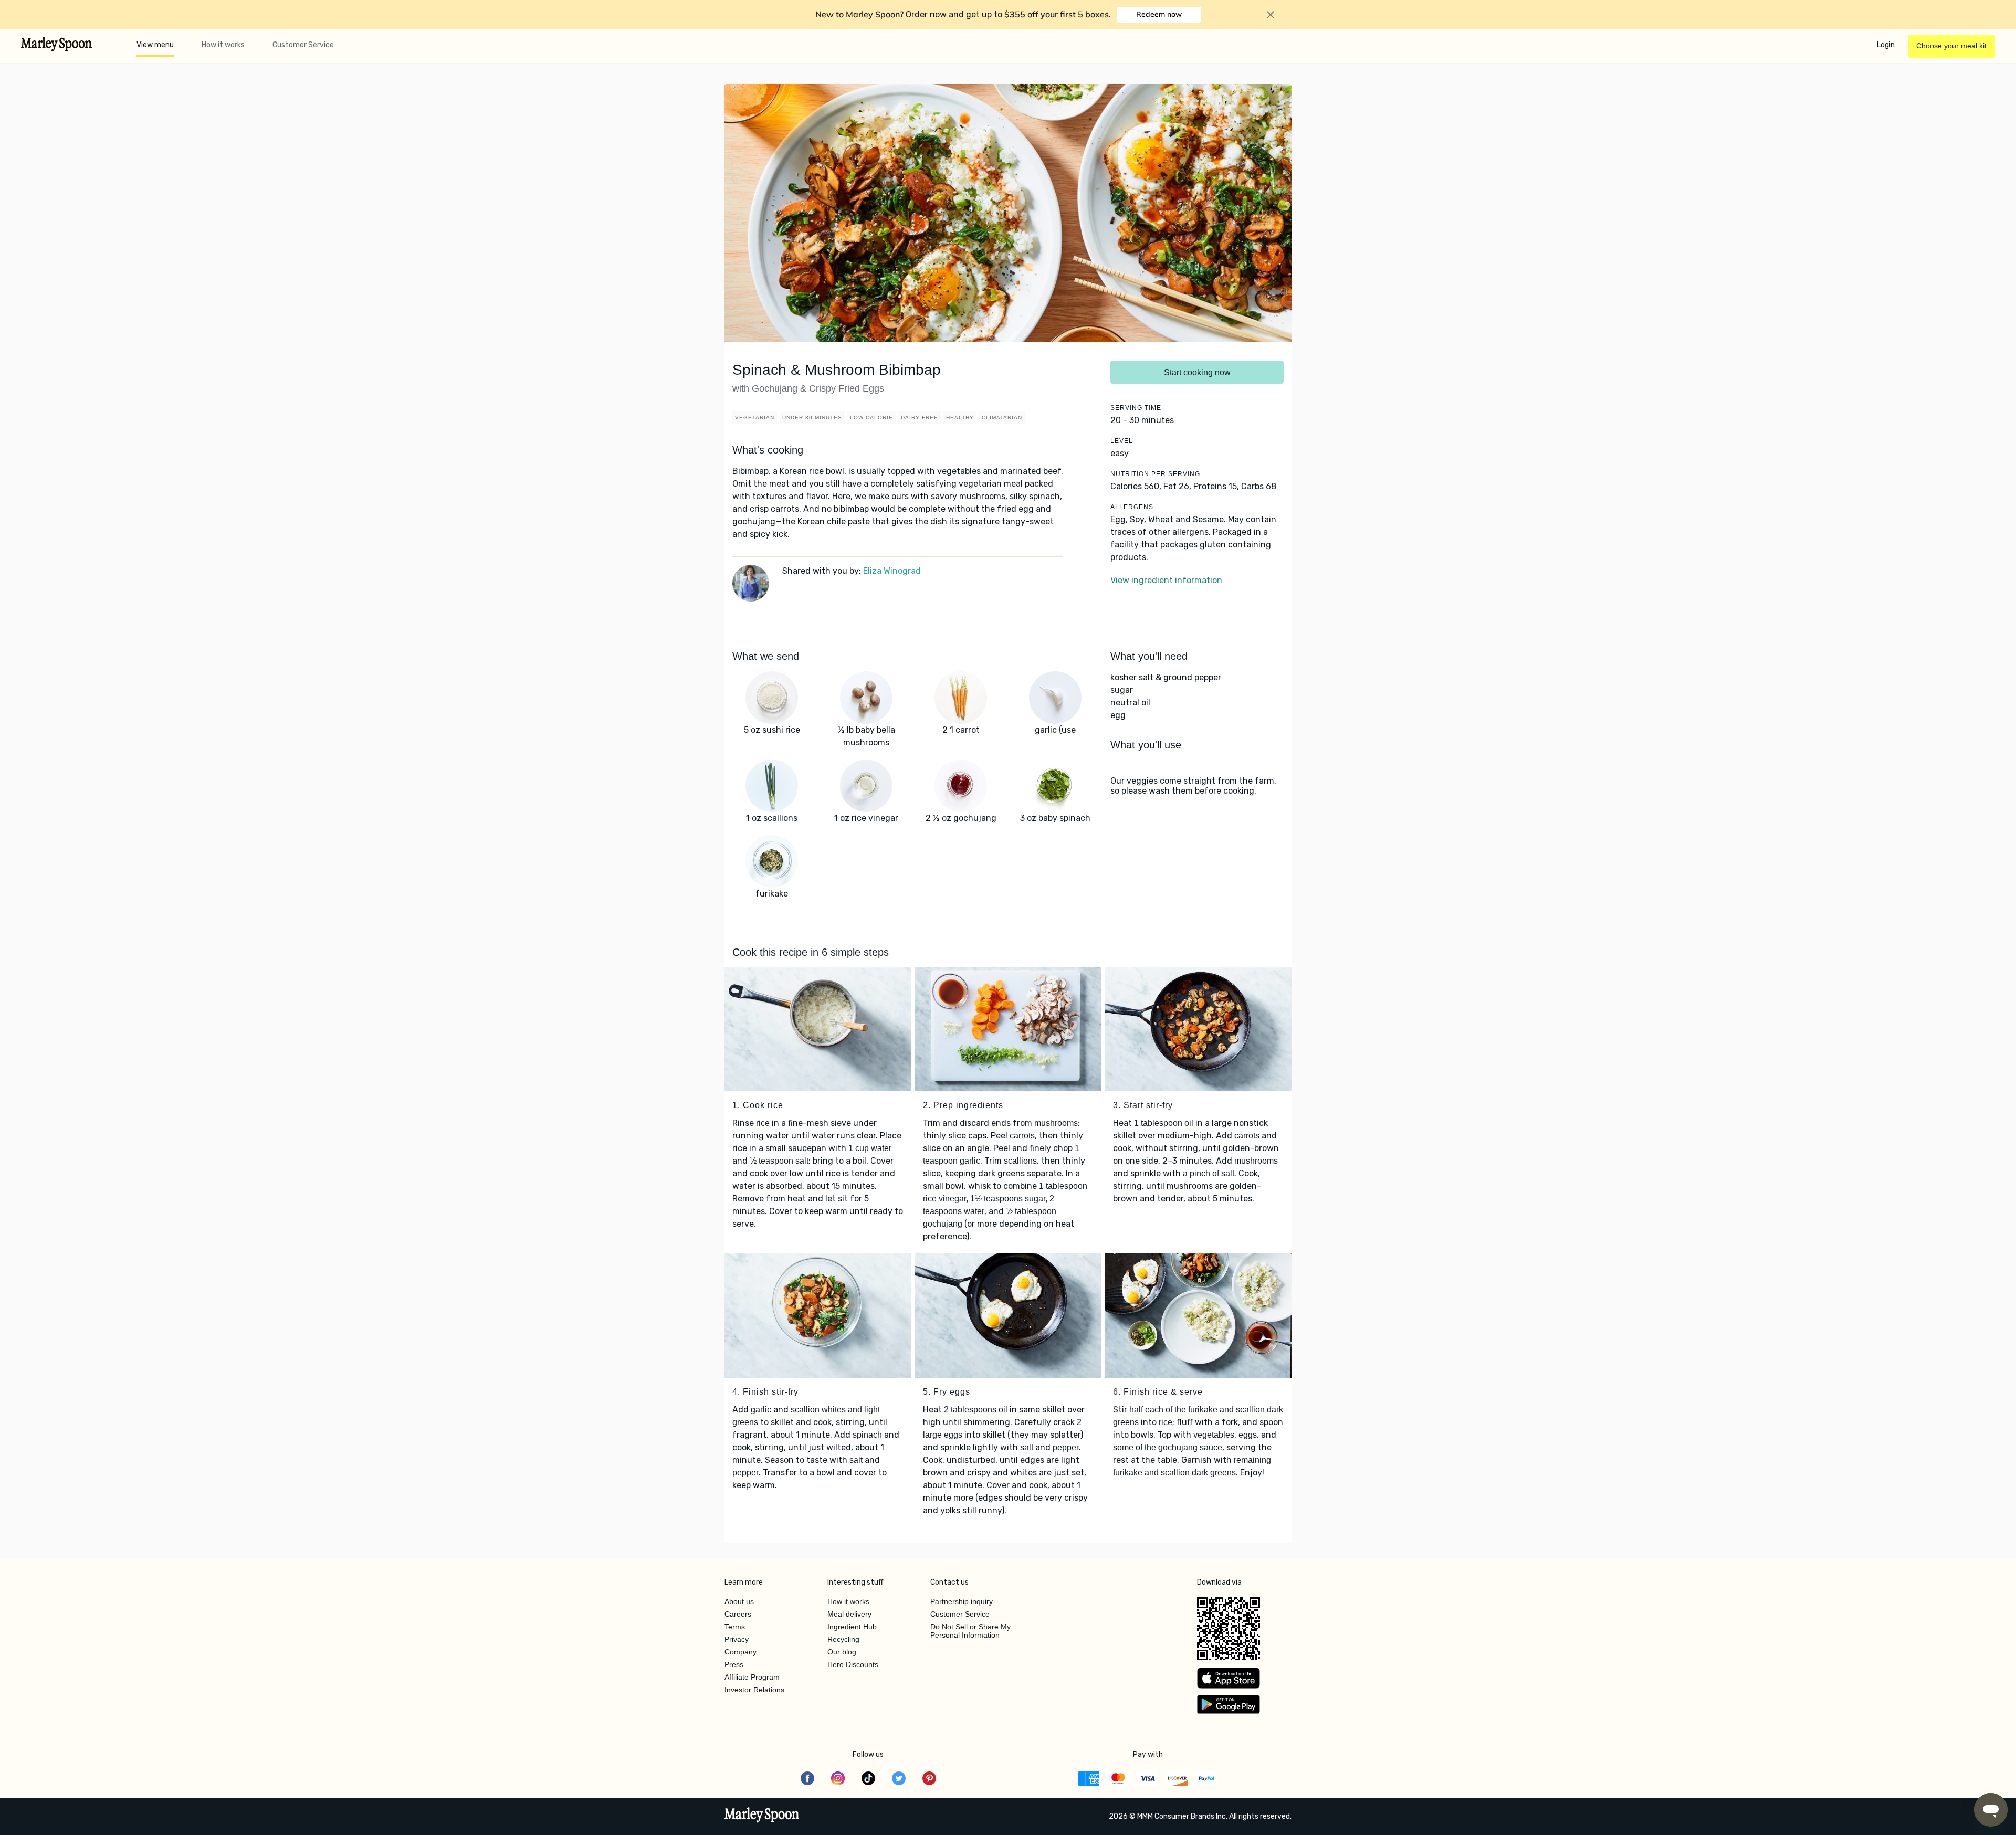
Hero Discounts (853, 1664)
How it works (223, 45)
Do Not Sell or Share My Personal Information (970, 1631)
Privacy (737, 1639)
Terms (735, 1627)
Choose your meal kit (1951, 46)
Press (734, 1664)
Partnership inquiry (962, 1601)
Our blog (842, 1652)
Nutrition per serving (1155, 474)
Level (1122, 441)
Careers (738, 1614)
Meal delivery (849, 1614)
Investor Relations (754, 1690)
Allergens (1132, 507)
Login (1886, 45)
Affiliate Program (752, 1677)
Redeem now (1159, 14)
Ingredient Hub (852, 1627)
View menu (155, 45)
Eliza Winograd (892, 571)
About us (739, 1601)
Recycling (843, 1639)
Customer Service (303, 45)
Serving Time (1136, 408)
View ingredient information (1166, 580)
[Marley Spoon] (762, 1816)
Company (741, 1652)
